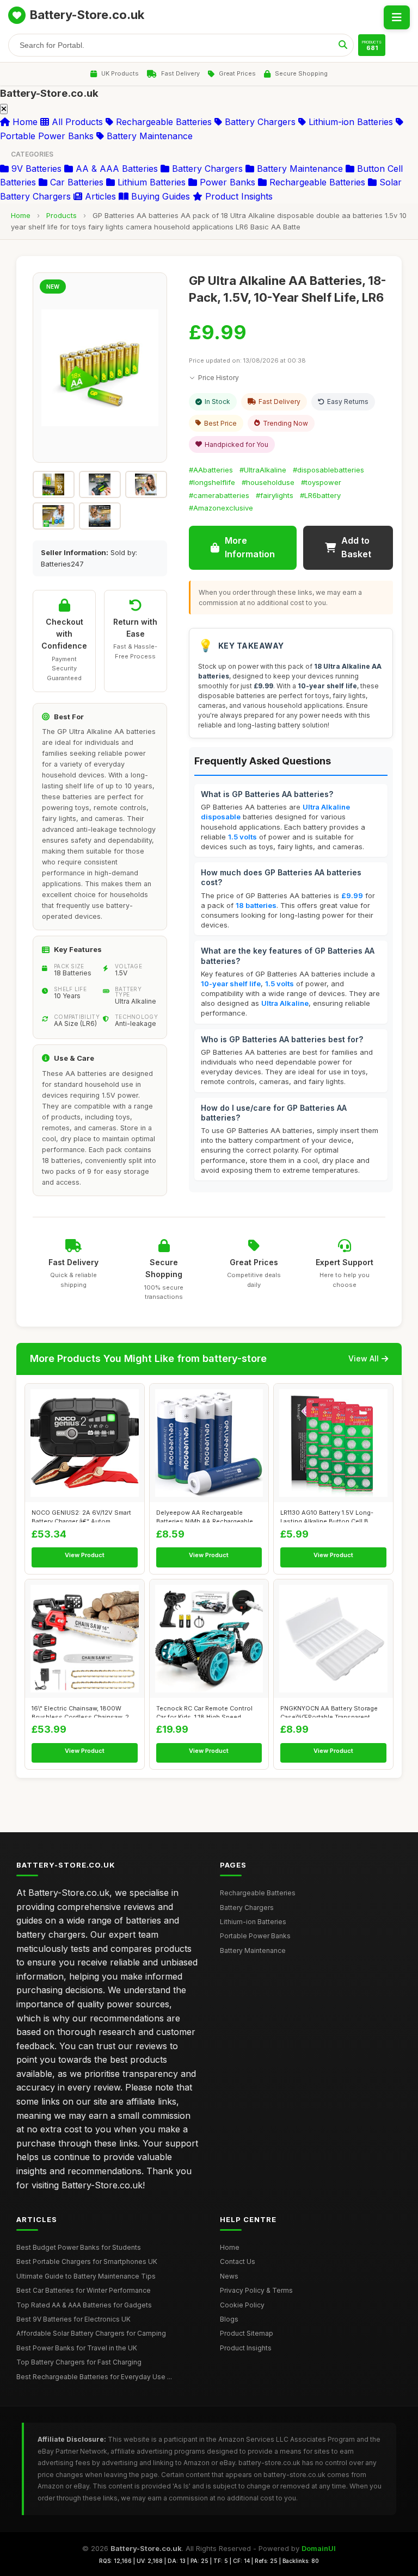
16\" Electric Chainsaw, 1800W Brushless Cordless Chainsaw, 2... (83, 1711)
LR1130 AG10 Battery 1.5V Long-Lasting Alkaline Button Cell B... (327, 1515)
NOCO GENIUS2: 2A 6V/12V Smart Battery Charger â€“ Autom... (81, 1515)
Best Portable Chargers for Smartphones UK (87, 2261)
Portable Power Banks (255, 1936)
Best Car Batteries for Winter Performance (84, 2290)
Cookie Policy (242, 2305)
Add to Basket (356, 547)
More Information (250, 547)
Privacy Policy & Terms (256, 2290)
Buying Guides (159, 196)
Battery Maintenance (148, 136)
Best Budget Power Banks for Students (79, 2247)
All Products (76, 122)
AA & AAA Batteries (115, 169)
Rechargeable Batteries (162, 122)
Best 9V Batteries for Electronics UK (73, 2319)
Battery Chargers (259, 122)
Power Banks (226, 182)
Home (24, 122)
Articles (99, 196)
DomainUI (319, 2548)
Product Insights (238, 196)
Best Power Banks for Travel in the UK (77, 2348)
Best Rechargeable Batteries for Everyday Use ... (94, 2377)
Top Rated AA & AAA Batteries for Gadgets (84, 2305)
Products (62, 215)
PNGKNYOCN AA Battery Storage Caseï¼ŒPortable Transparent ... (329, 1711)
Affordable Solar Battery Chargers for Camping (91, 2333)
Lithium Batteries (150, 182)
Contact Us (238, 2261)
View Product (85, 1555)
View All (364, 1358)
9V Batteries (35, 169)
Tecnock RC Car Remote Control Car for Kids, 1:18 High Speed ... (204, 1711)
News (229, 2276)
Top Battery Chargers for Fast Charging (79, 2362)
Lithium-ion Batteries (349, 122)
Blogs (229, 2319)
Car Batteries (75, 182)
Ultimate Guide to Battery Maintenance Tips (86, 2276)
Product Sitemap (247, 2333)
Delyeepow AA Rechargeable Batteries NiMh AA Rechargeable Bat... (205, 1515)
